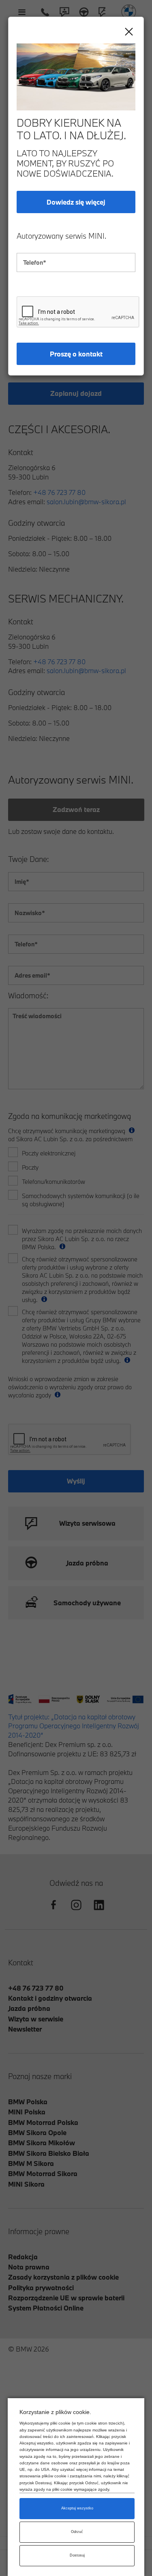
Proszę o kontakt (76, 354)
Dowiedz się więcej (76, 202)
